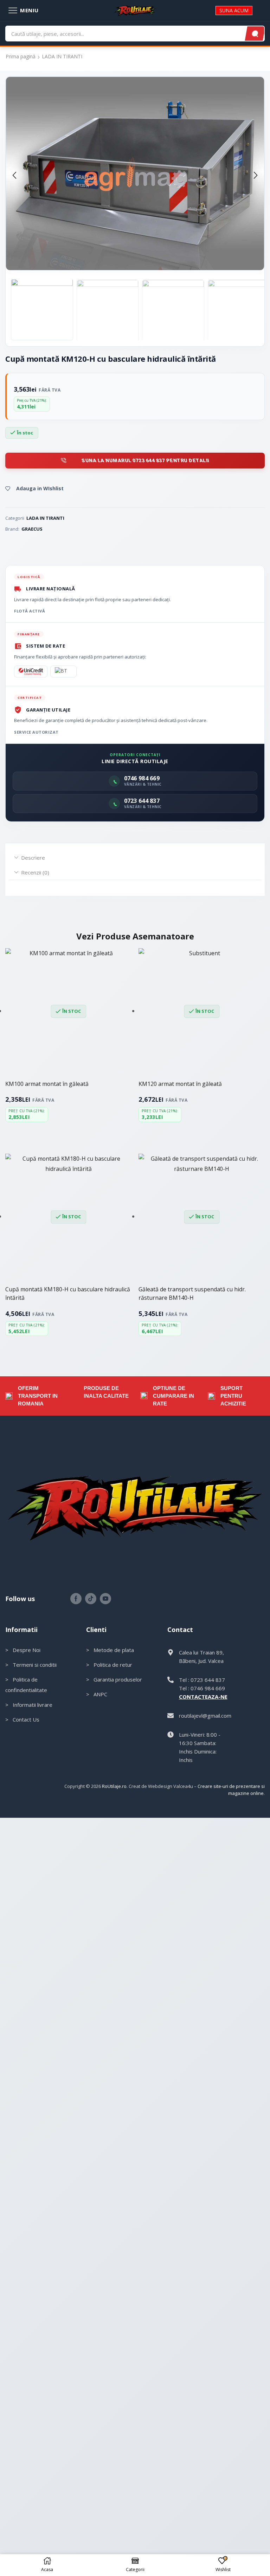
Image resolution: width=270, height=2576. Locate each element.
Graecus (32, 529)
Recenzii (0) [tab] (35, 872)
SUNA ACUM (234, 10)
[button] (14, 175)
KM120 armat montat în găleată (180, 1084)
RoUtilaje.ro (114, 1786)
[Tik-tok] (91, 1599)
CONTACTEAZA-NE (203, 1697)
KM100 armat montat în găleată (47, 1084)
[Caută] (255, 34)
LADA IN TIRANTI (62, 57)
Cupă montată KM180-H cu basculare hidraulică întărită (68, 1293)
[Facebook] (76, 1599)
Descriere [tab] (33, 858)
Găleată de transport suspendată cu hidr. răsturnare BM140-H (192, 1293)
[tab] (135, 858)
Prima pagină (21, 57)
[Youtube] (105, 1599)
